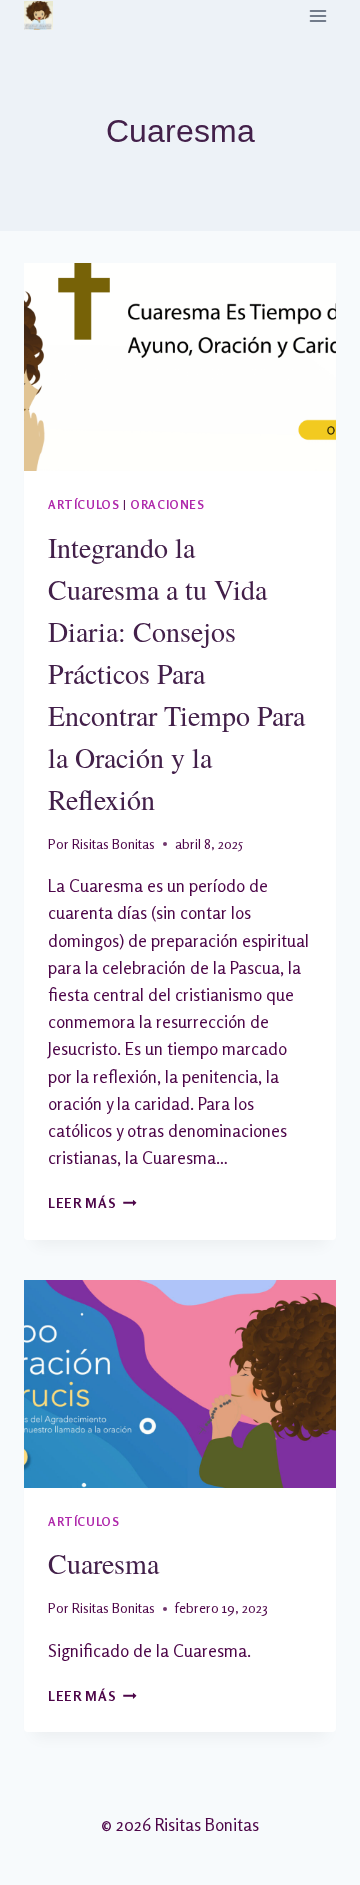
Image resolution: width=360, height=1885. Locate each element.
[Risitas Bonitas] (38, 15)
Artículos (83, 504)
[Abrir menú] (317, 15)
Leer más (92, 1203)
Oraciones (167, 504)
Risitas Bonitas (113, 844)
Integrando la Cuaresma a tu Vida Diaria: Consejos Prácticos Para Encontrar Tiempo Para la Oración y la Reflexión (176, 673)
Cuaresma (103, 1563)
